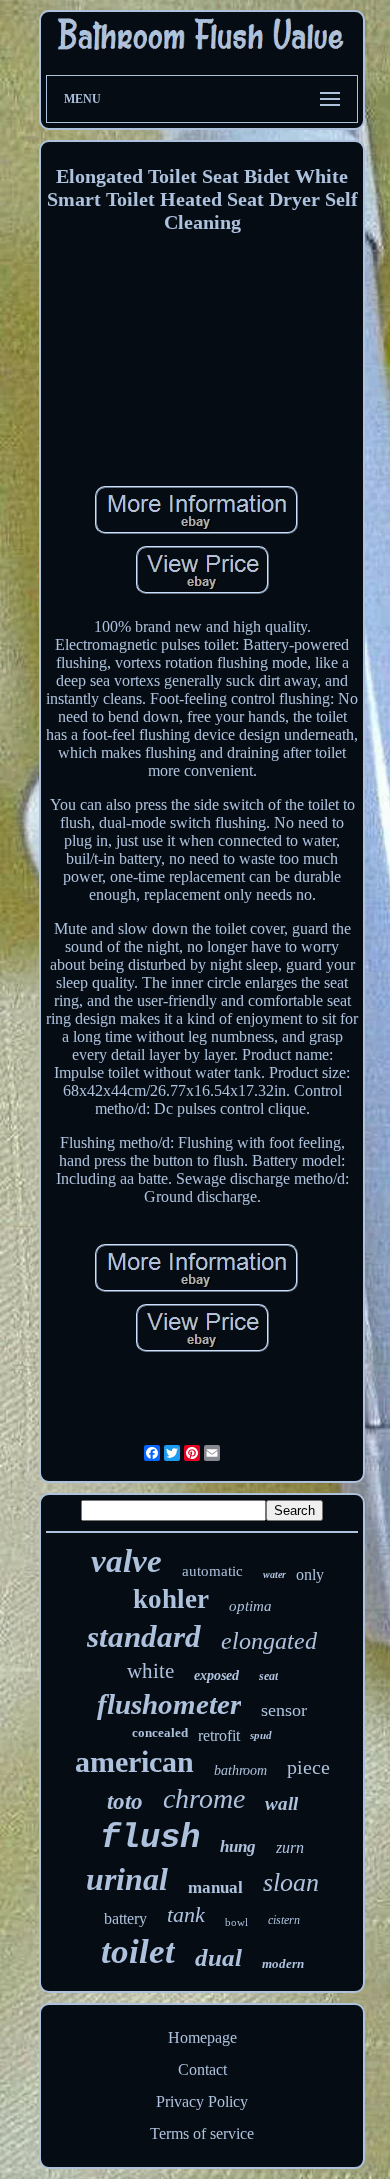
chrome (204, 1798)
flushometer (169, 1704)
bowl (236, 1922)
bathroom (240, 1770)
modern (283, 1963)
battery (125, 1918)
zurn (290, 1847)
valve (126, 1561)
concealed (160, 1732)
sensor (284, 1710)
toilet (138, 1951)
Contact (202, 2069)
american (134, 1761)
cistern (284, 1920)
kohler (171, 1599)
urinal (127, 1879)
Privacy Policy (202, 2101)
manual (215, 1887)
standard (144, 1636)
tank (186, 1914)
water (274, 1574)
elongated (269, 1641)
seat (268, 1676)
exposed (216, 1675)
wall (281, 1803)
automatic (212, 1571)
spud (261, 1735)
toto (125, 1801)
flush (150, 1838)
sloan (291, 1882)
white (150, 1671)
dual (218, 1957)
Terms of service (202, 2133)
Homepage (202, 2037)
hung (238, 1846)
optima (250, 1606)
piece (308, 1767)
